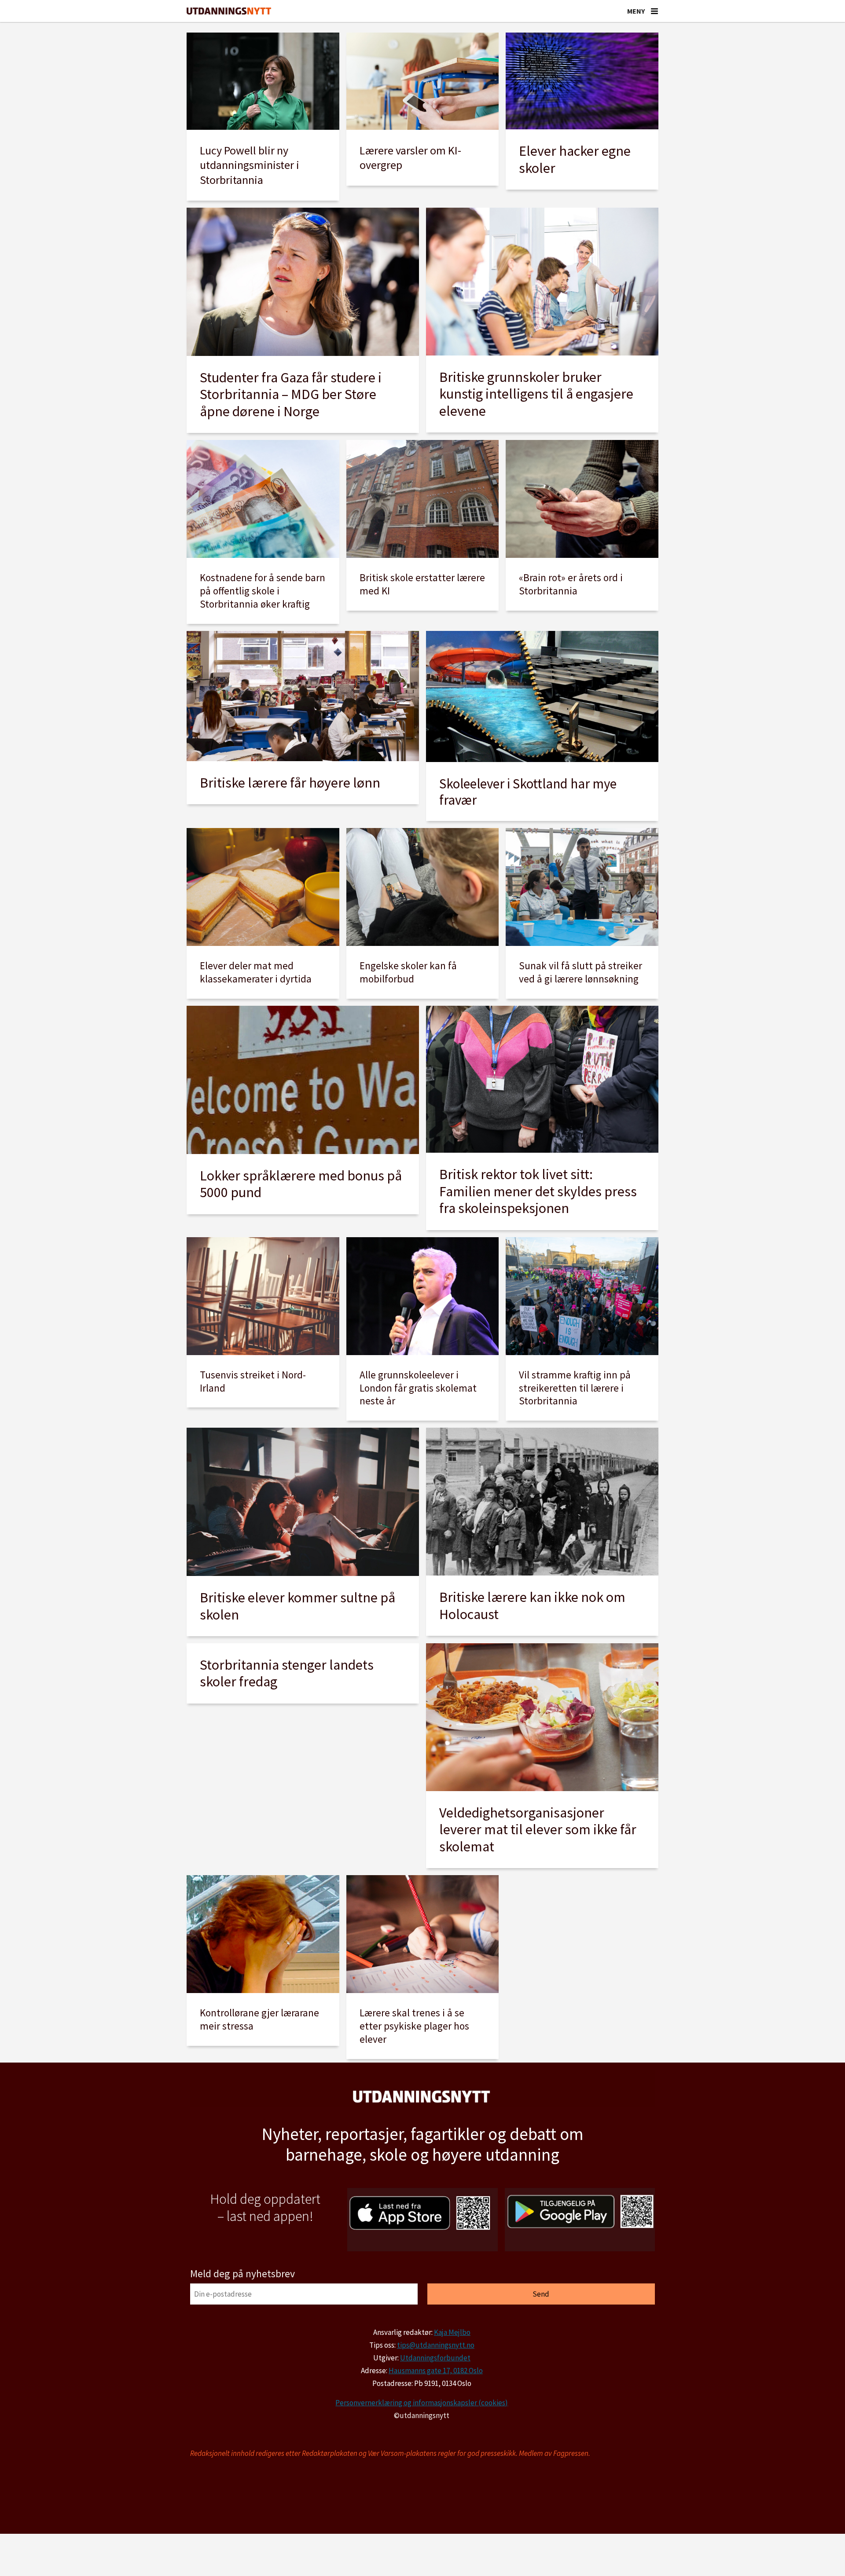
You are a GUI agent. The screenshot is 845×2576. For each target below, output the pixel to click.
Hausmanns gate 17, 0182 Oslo (436, 2371)
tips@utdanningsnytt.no (436, 2345)
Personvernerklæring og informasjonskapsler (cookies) (422, 2403)
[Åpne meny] (654, 11)
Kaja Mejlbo (452, 2332)
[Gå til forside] (229, 11)
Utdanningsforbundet (435, 2358)
